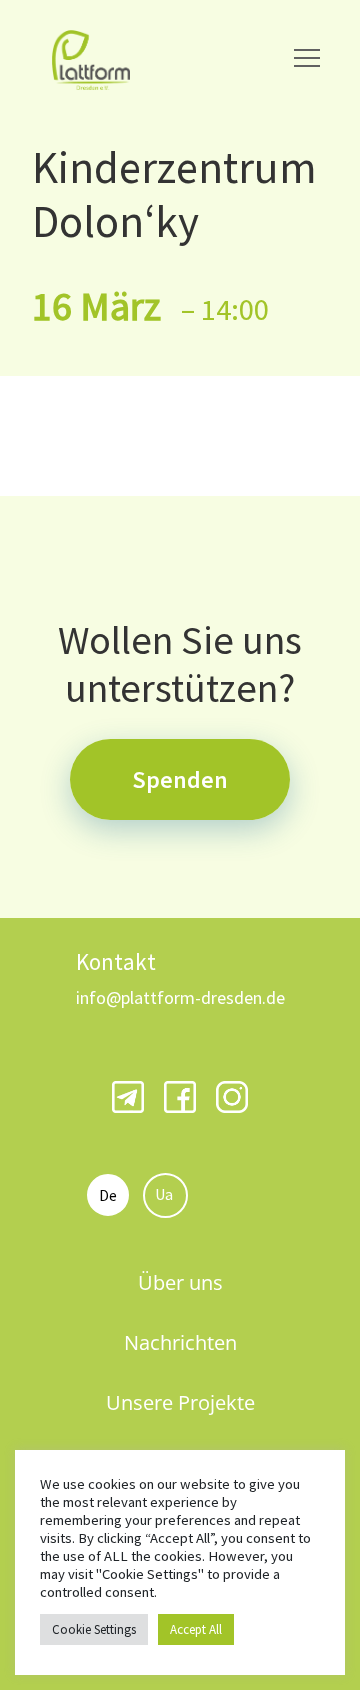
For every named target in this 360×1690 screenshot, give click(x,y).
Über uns (180, 1282)
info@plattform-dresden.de (180, 997)
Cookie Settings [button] (94, 1629)
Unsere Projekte (180, 1402)
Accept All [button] (196, 1629)
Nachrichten (180, 1342)
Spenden (180, 779)
